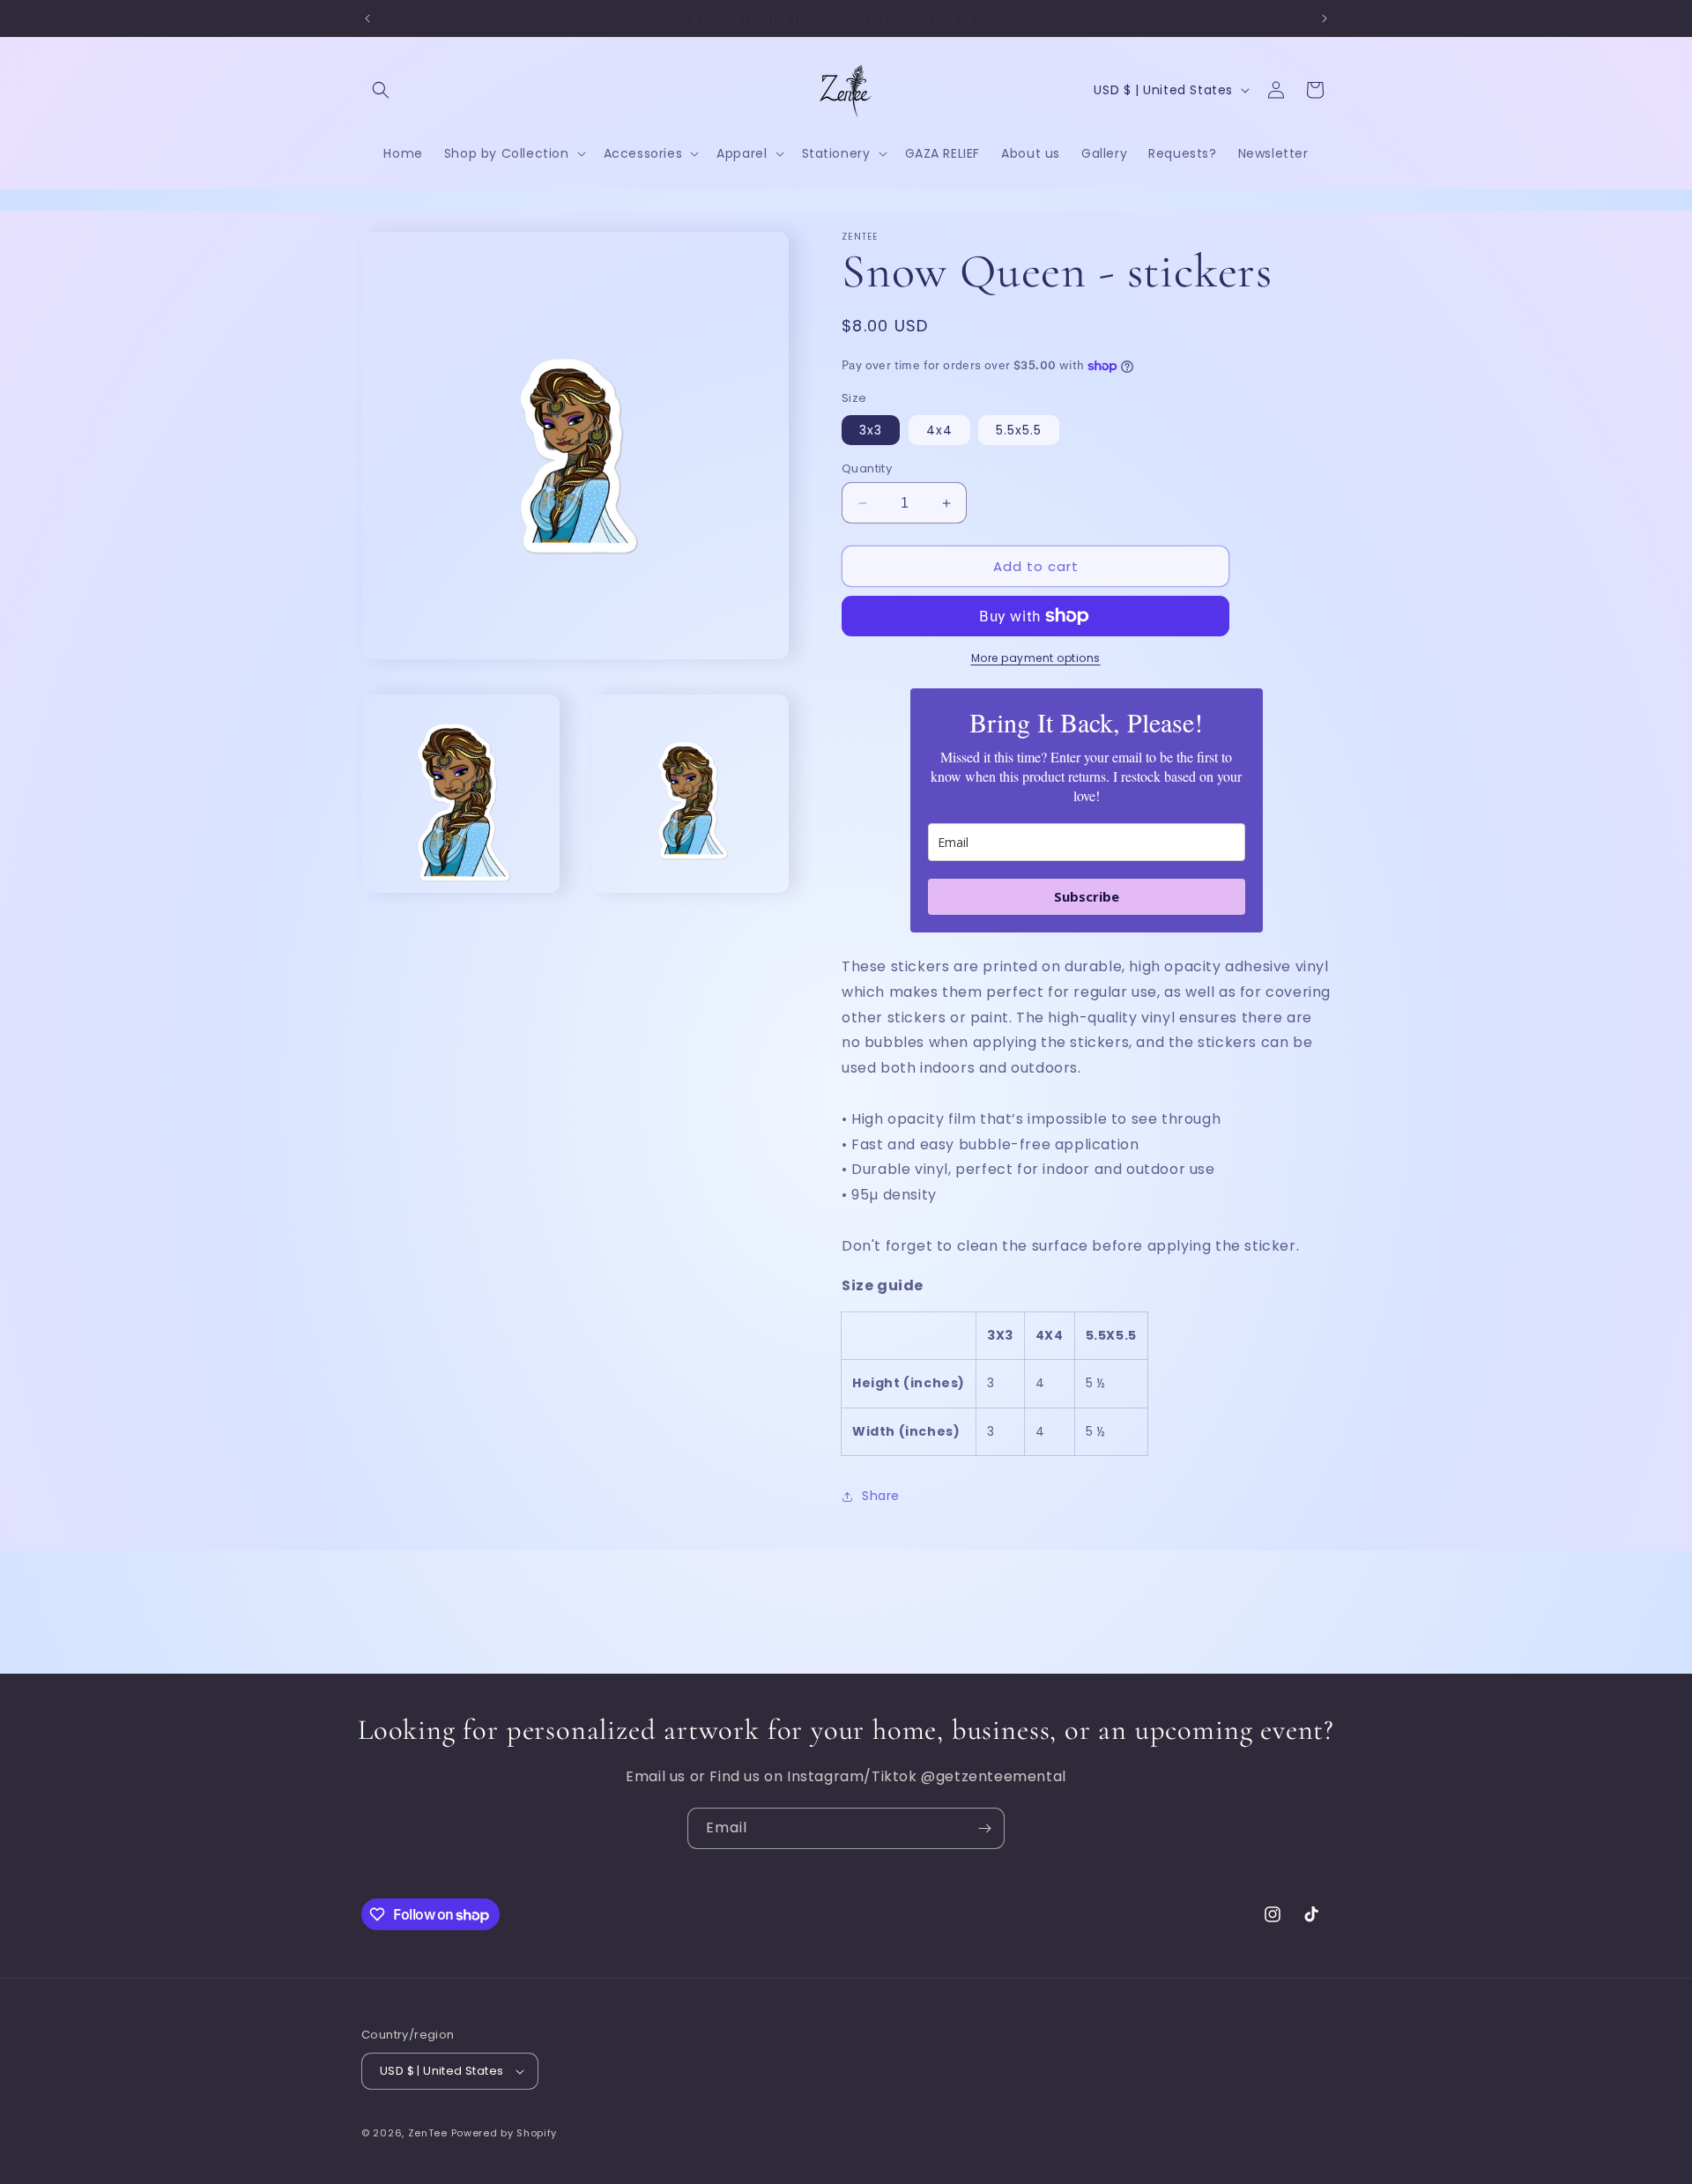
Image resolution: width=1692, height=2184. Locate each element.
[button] (381, 90)
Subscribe (1087, 896)
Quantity (867, 468)
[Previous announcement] (367, 19)
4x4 (939, 430)
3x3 (871, 430)
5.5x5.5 (1019, 430)
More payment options (1036, 658)
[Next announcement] (1325, 19)
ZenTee (428, 2133)
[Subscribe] (984, 1828)
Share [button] (881, 1496)
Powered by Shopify (505, 2133)
